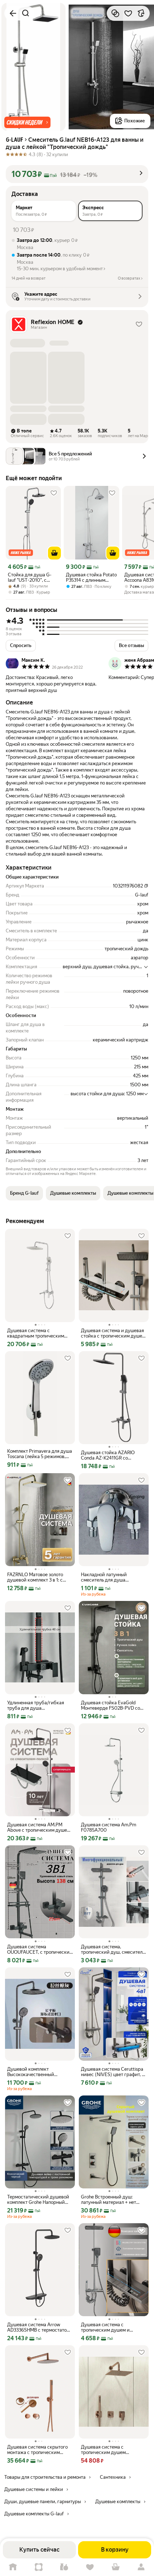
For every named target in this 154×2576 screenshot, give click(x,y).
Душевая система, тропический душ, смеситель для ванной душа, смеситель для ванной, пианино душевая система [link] (113, 1949)
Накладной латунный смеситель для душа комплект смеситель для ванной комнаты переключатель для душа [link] (108, 1577)
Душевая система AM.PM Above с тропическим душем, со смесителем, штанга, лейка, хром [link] (39, 1827)
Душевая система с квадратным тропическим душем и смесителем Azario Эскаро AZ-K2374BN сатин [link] (37, 1333)
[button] (27, 122)
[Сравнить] (115, 13)
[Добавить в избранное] (128, 13)
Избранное (90, 2567)
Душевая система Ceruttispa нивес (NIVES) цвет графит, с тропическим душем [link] (113, 2072)
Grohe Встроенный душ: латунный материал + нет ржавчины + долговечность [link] (111, 2200)
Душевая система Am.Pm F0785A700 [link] (109, 1827)
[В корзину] (54, 553)
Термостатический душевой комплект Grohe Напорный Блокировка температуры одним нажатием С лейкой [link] (38, 2200)
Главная (13, 2567)
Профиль (141, 2567)
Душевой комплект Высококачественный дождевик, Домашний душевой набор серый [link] (32, 2072)
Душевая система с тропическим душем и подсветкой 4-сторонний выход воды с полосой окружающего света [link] (108, 2327)
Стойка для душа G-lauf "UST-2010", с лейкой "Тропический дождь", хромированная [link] (32, 577)
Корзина (116, 2567)
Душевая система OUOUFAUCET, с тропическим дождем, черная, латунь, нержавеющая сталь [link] (40, 1949)
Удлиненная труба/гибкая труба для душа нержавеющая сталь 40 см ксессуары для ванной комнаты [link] (36, 1705)
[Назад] (13, 13)
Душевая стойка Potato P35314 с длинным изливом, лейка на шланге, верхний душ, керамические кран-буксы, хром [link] (91, 577)
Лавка (64, 2567)
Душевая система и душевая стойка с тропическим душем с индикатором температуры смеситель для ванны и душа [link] (113, 1333)
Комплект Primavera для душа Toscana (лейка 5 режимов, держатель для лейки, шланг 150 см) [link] (40, 1454)
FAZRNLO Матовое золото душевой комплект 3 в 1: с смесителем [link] (35, 1577)
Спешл (39, 2567)
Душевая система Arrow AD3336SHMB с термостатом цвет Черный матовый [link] (38, 2327)
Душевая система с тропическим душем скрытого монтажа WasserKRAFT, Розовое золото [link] (113, 2450)
